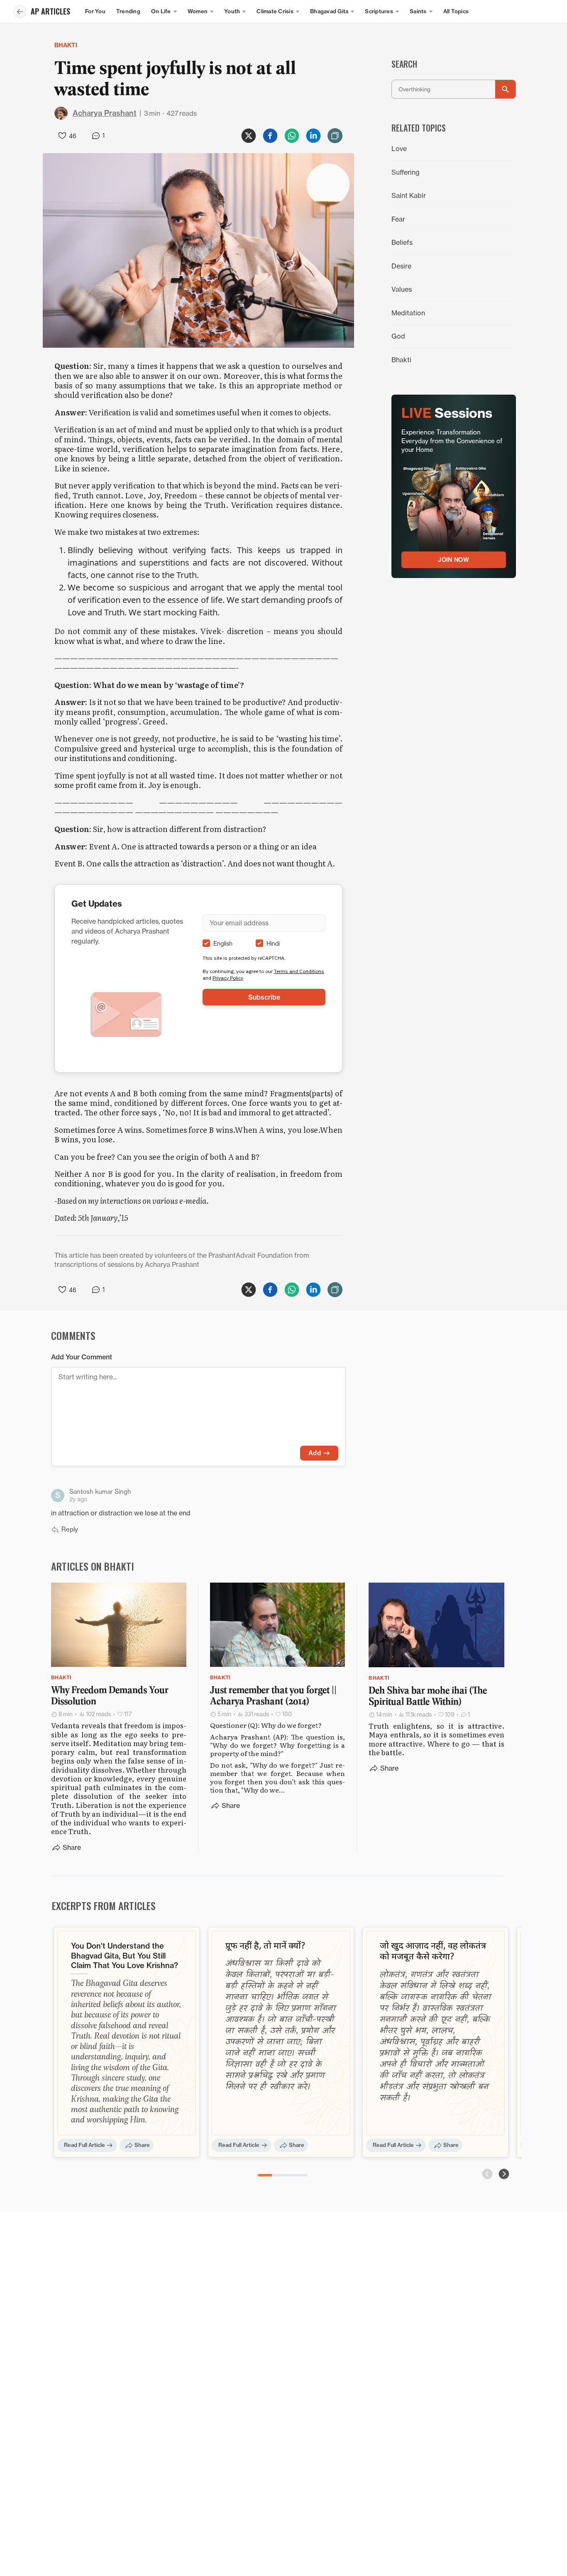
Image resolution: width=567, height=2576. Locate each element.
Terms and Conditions (299, 971)
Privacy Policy (228, 978)
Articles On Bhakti (93, 1566)
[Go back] (20, 12)
